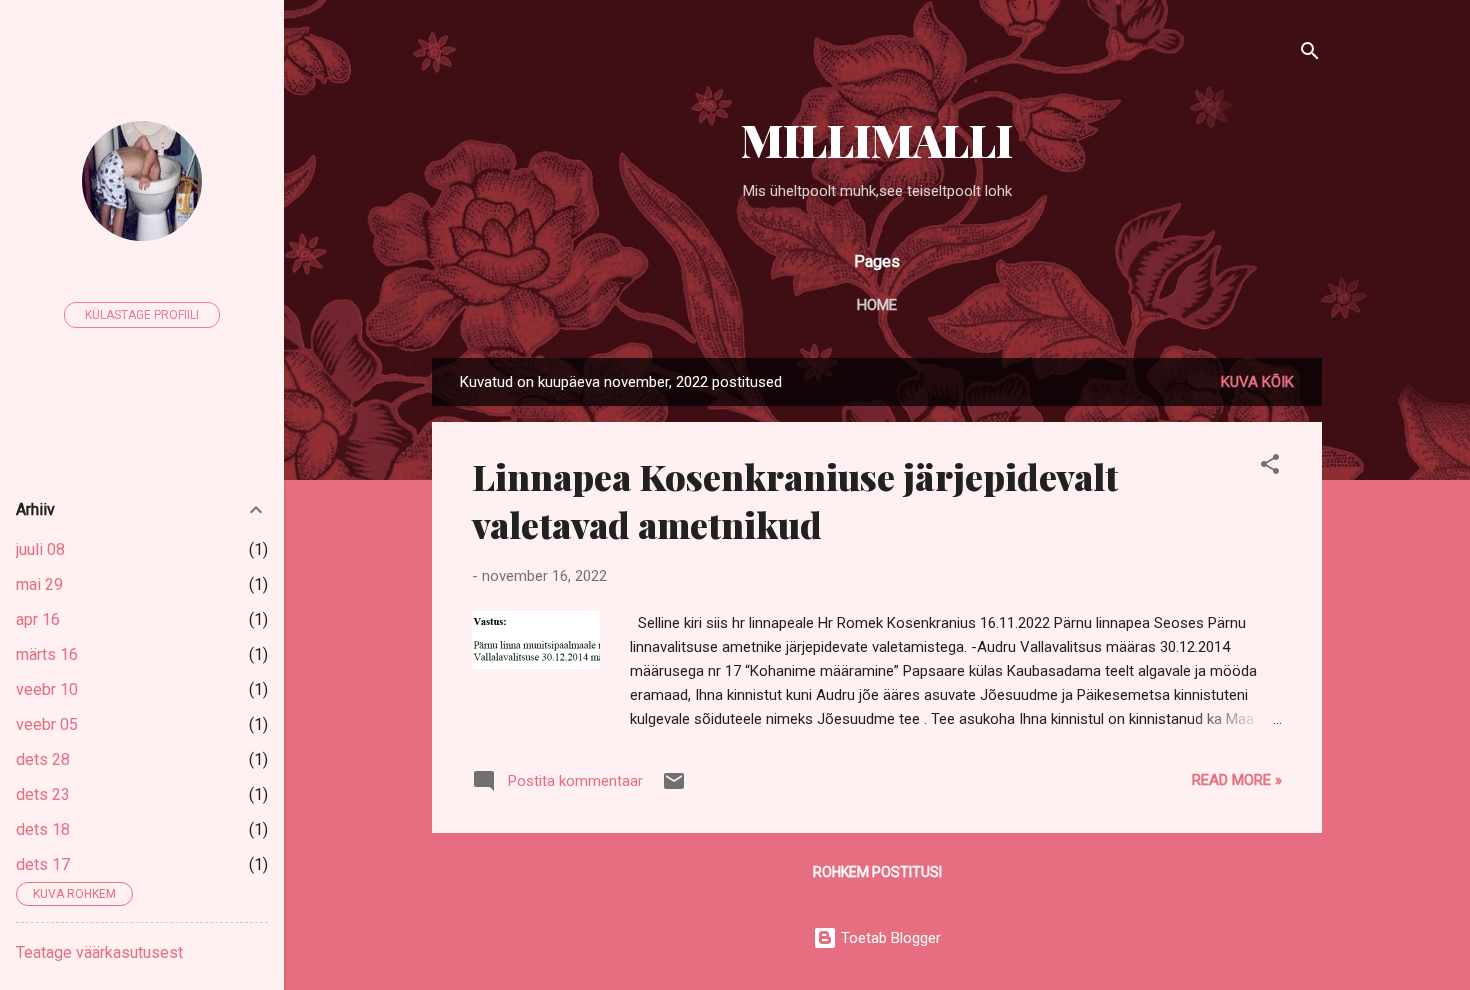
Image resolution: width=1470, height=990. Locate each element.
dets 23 (43, 794)
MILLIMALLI (877, 139)
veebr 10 (47, 689)
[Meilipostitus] (674, 788)
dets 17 (43, 864)
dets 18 (43, 829)
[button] (1270, 467)
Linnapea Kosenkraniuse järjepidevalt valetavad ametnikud (795, 500)
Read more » (1237, 780)
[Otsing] (1310, 54)
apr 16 (38, 619)
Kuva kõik (1257, 382)
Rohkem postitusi (877, 872)
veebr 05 (47, 724)
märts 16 (47, 654)
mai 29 (39, 584)
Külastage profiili (142, 315)
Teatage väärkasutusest (99, 952)
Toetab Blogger (889, 938)
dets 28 (43, 759)
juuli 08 (40, 549)
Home (877, 305)
